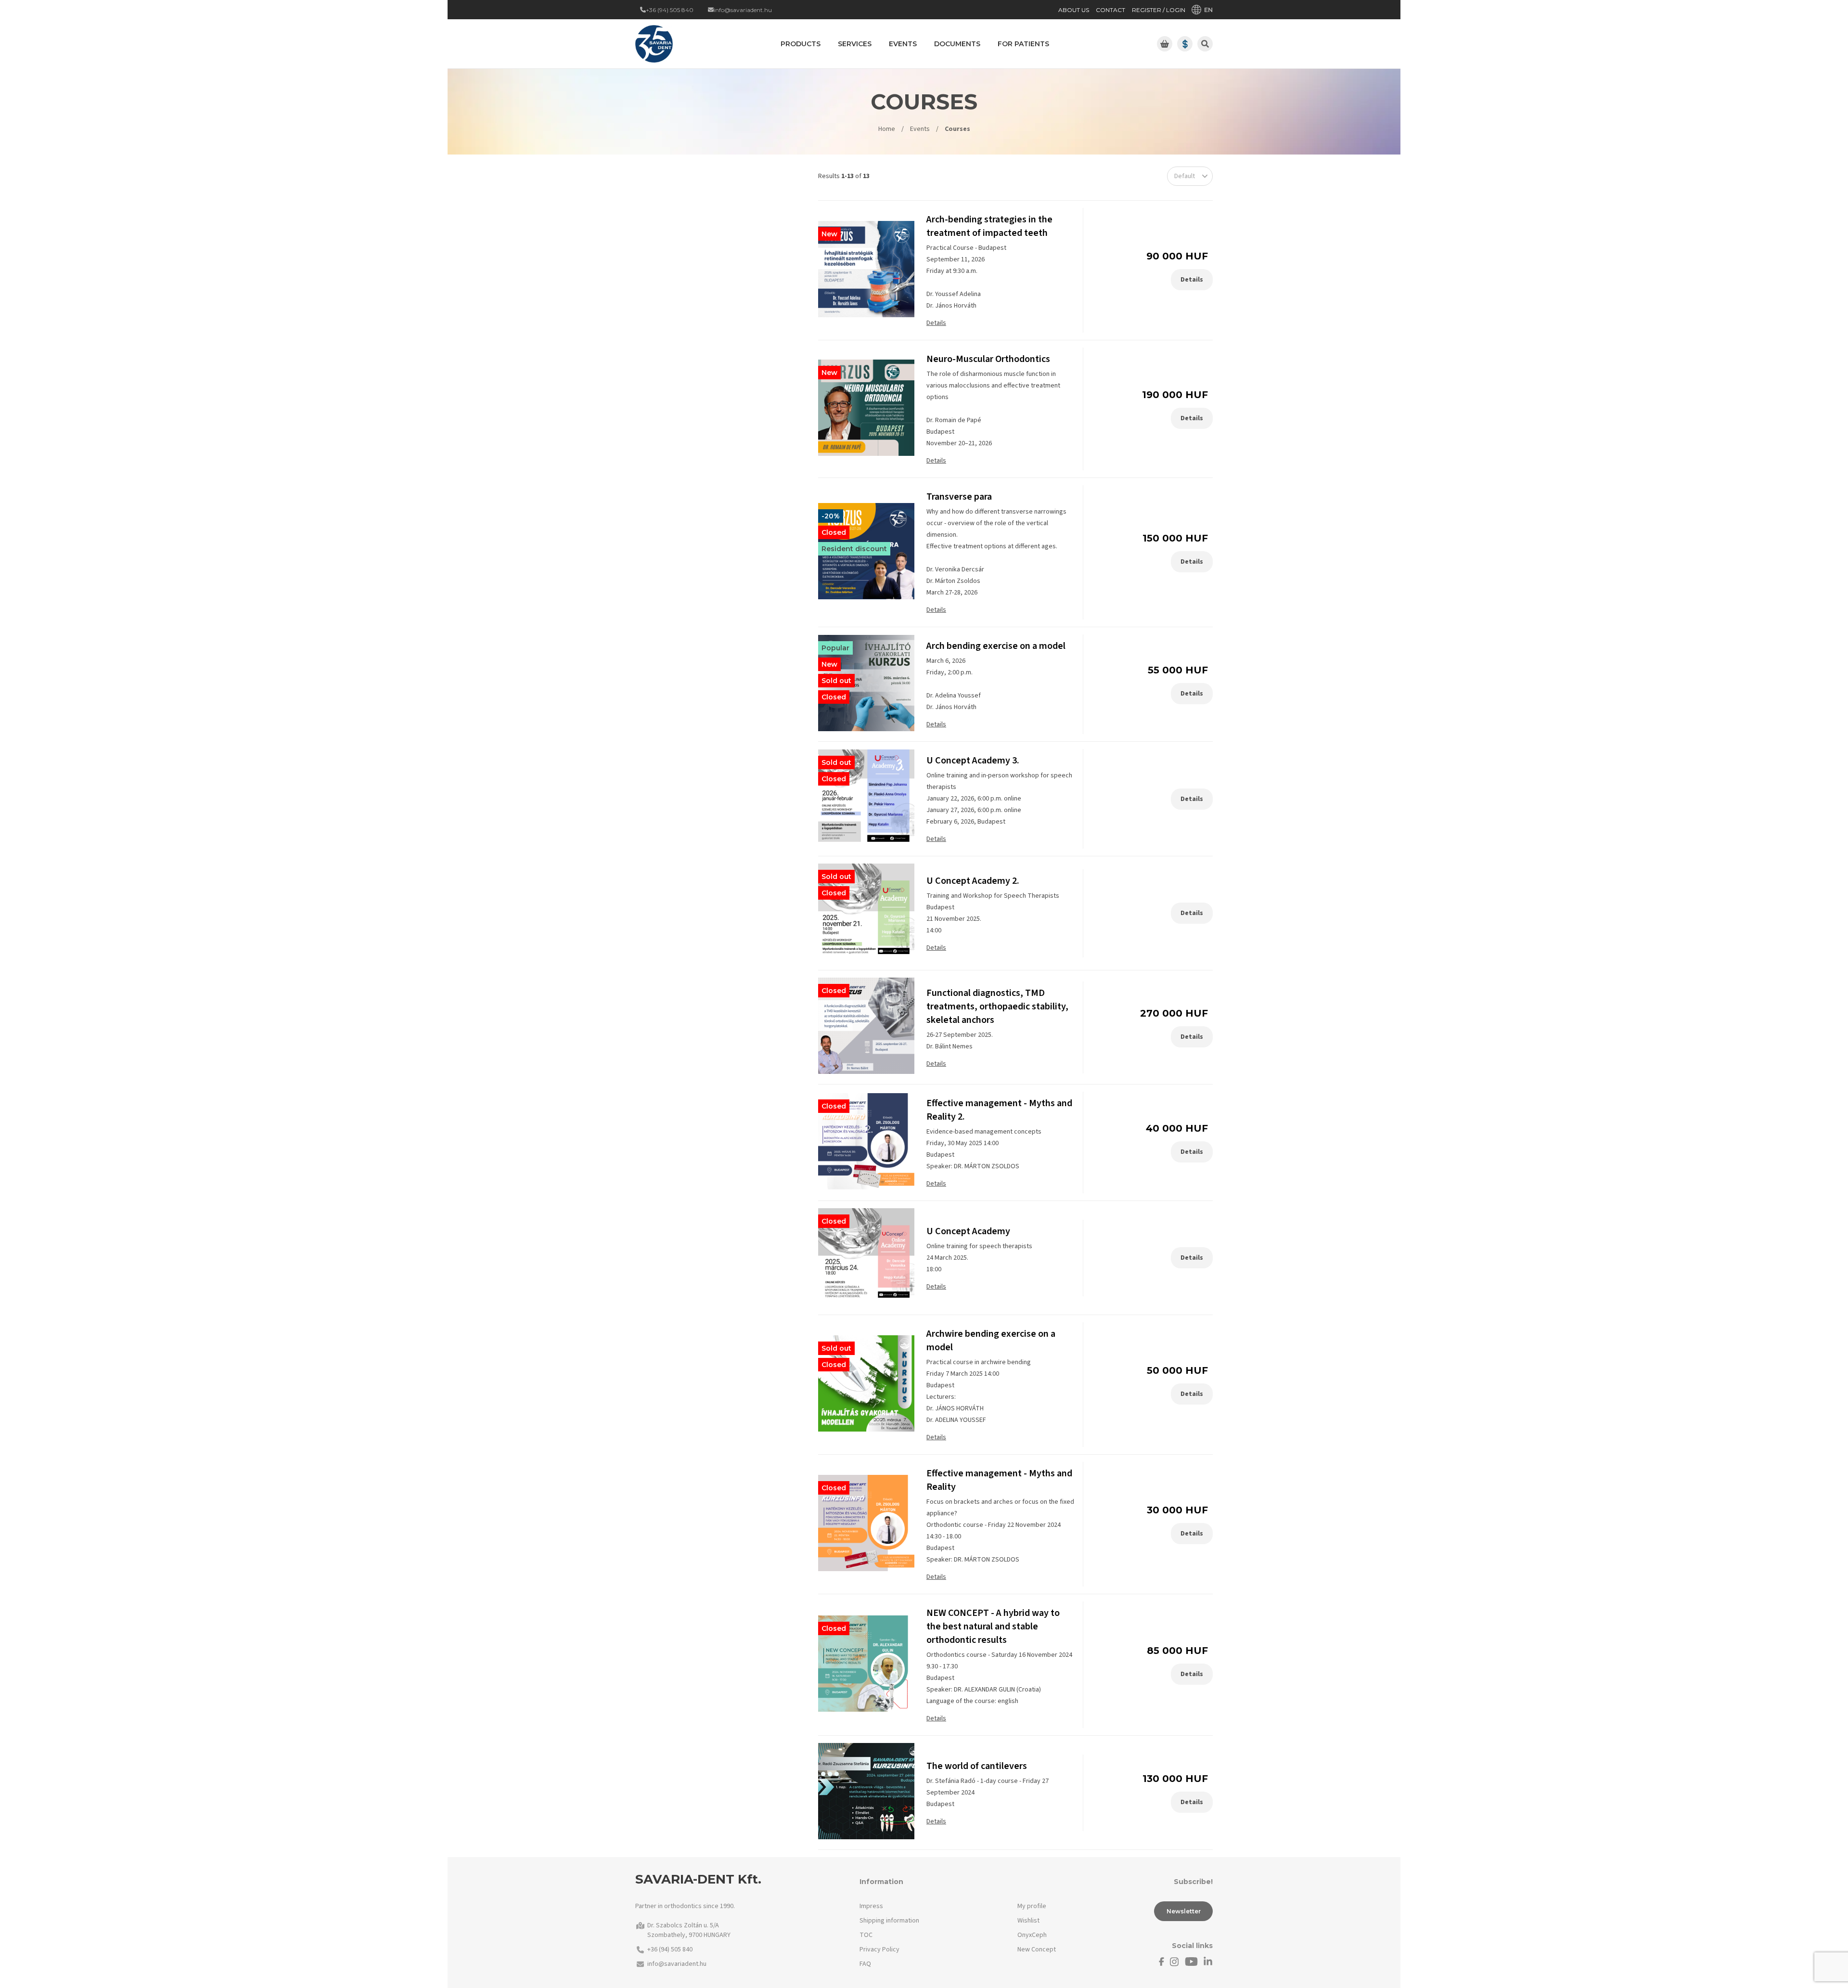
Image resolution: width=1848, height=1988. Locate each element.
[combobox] (1190, 176)
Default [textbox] (1185, 176)
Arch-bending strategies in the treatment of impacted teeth (989, 226)
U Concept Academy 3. (973, 761)
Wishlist (1028, 1921)
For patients (1023, 44)
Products (801, 44)
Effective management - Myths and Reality (999, 1480)
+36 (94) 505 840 (670, 1949)
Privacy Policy (879, 1949)
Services (855, 44)
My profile (1032, 1906)
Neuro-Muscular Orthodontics (988, 359)
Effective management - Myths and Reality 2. (999, 1110)
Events (920, 129)
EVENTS (903, 44)
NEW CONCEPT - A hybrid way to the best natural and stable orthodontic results (993, 1627)
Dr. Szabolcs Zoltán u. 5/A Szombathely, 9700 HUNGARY (689, 1930)
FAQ (865, 1964)
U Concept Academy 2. (973, 881)
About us (1074, 10)
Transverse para (959, 497)
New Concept (1037, 1949)
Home (887, 129)
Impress (871, 1906)
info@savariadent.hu (677, 1964)
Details (936, 323)
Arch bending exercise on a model (996, 646)
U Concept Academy (968, 1231)
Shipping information (889, 1921)
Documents (957, 44)
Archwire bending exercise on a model (991, 1341)
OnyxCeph (1032, 1935)
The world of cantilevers (977, 1766)
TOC (866, 1935)
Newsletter (1184, 1911)
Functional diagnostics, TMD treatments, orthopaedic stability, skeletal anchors (997, 1007)
